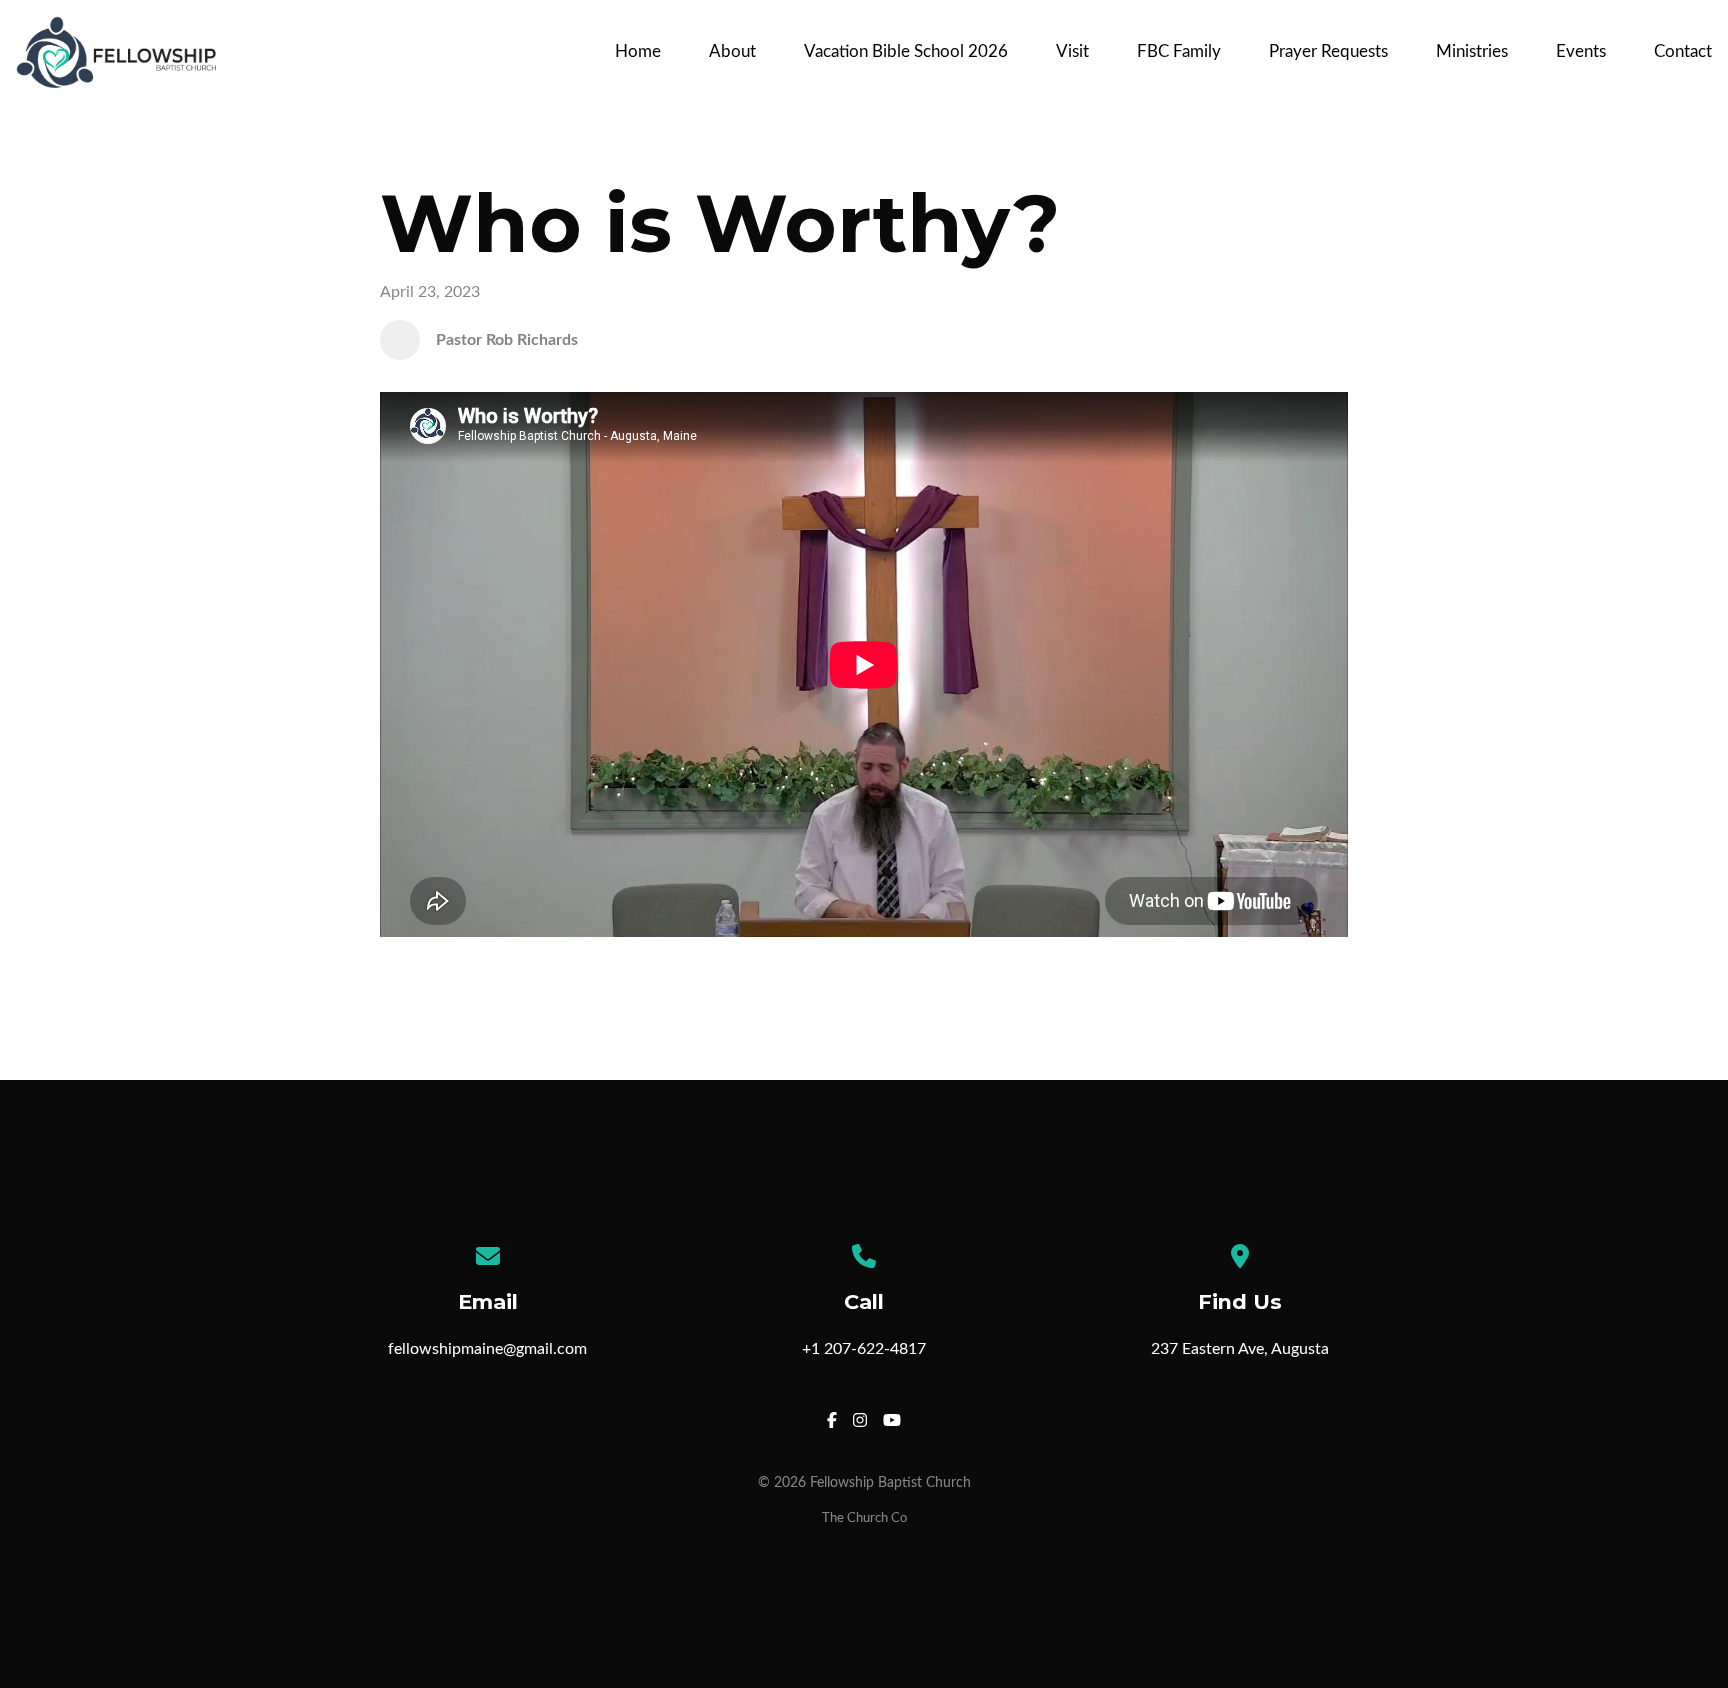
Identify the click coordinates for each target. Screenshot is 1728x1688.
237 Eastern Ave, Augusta (1240, 1349)
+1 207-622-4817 (864, 1349)
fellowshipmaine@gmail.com (487, 1349)
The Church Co (864, 1518)
